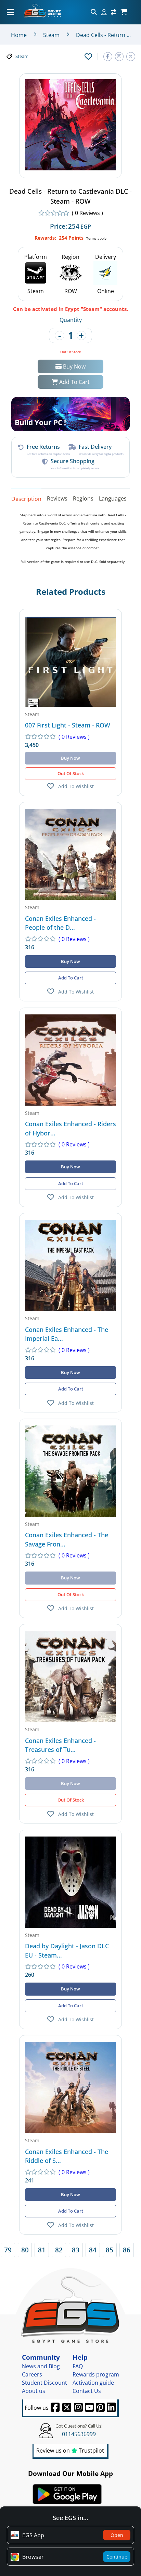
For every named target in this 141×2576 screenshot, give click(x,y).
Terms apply (96, 238)
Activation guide (93, 2383)
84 (93, 2250)
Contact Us (87, 2391)
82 (59, 2250)
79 (8, 2250)
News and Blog (41, 2366)
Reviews (57, 498)
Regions (83, 498)
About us (34, 2391)
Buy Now (74, 366)
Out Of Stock (71, 773)
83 (76, 2250)
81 (42, 2250)
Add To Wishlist (76, 786)
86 (127, 2250)
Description (26, 498)
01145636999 (79, 2434)
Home (19, 35)
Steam (51, 35)
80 (25, 2250)
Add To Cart (74, 382)
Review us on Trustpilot (70, 2451)
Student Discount (44, 2383)
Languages (113, 498)
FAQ (78, 2366)
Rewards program (96, 2374)
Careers (32, 2374)
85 (110, 2250)
